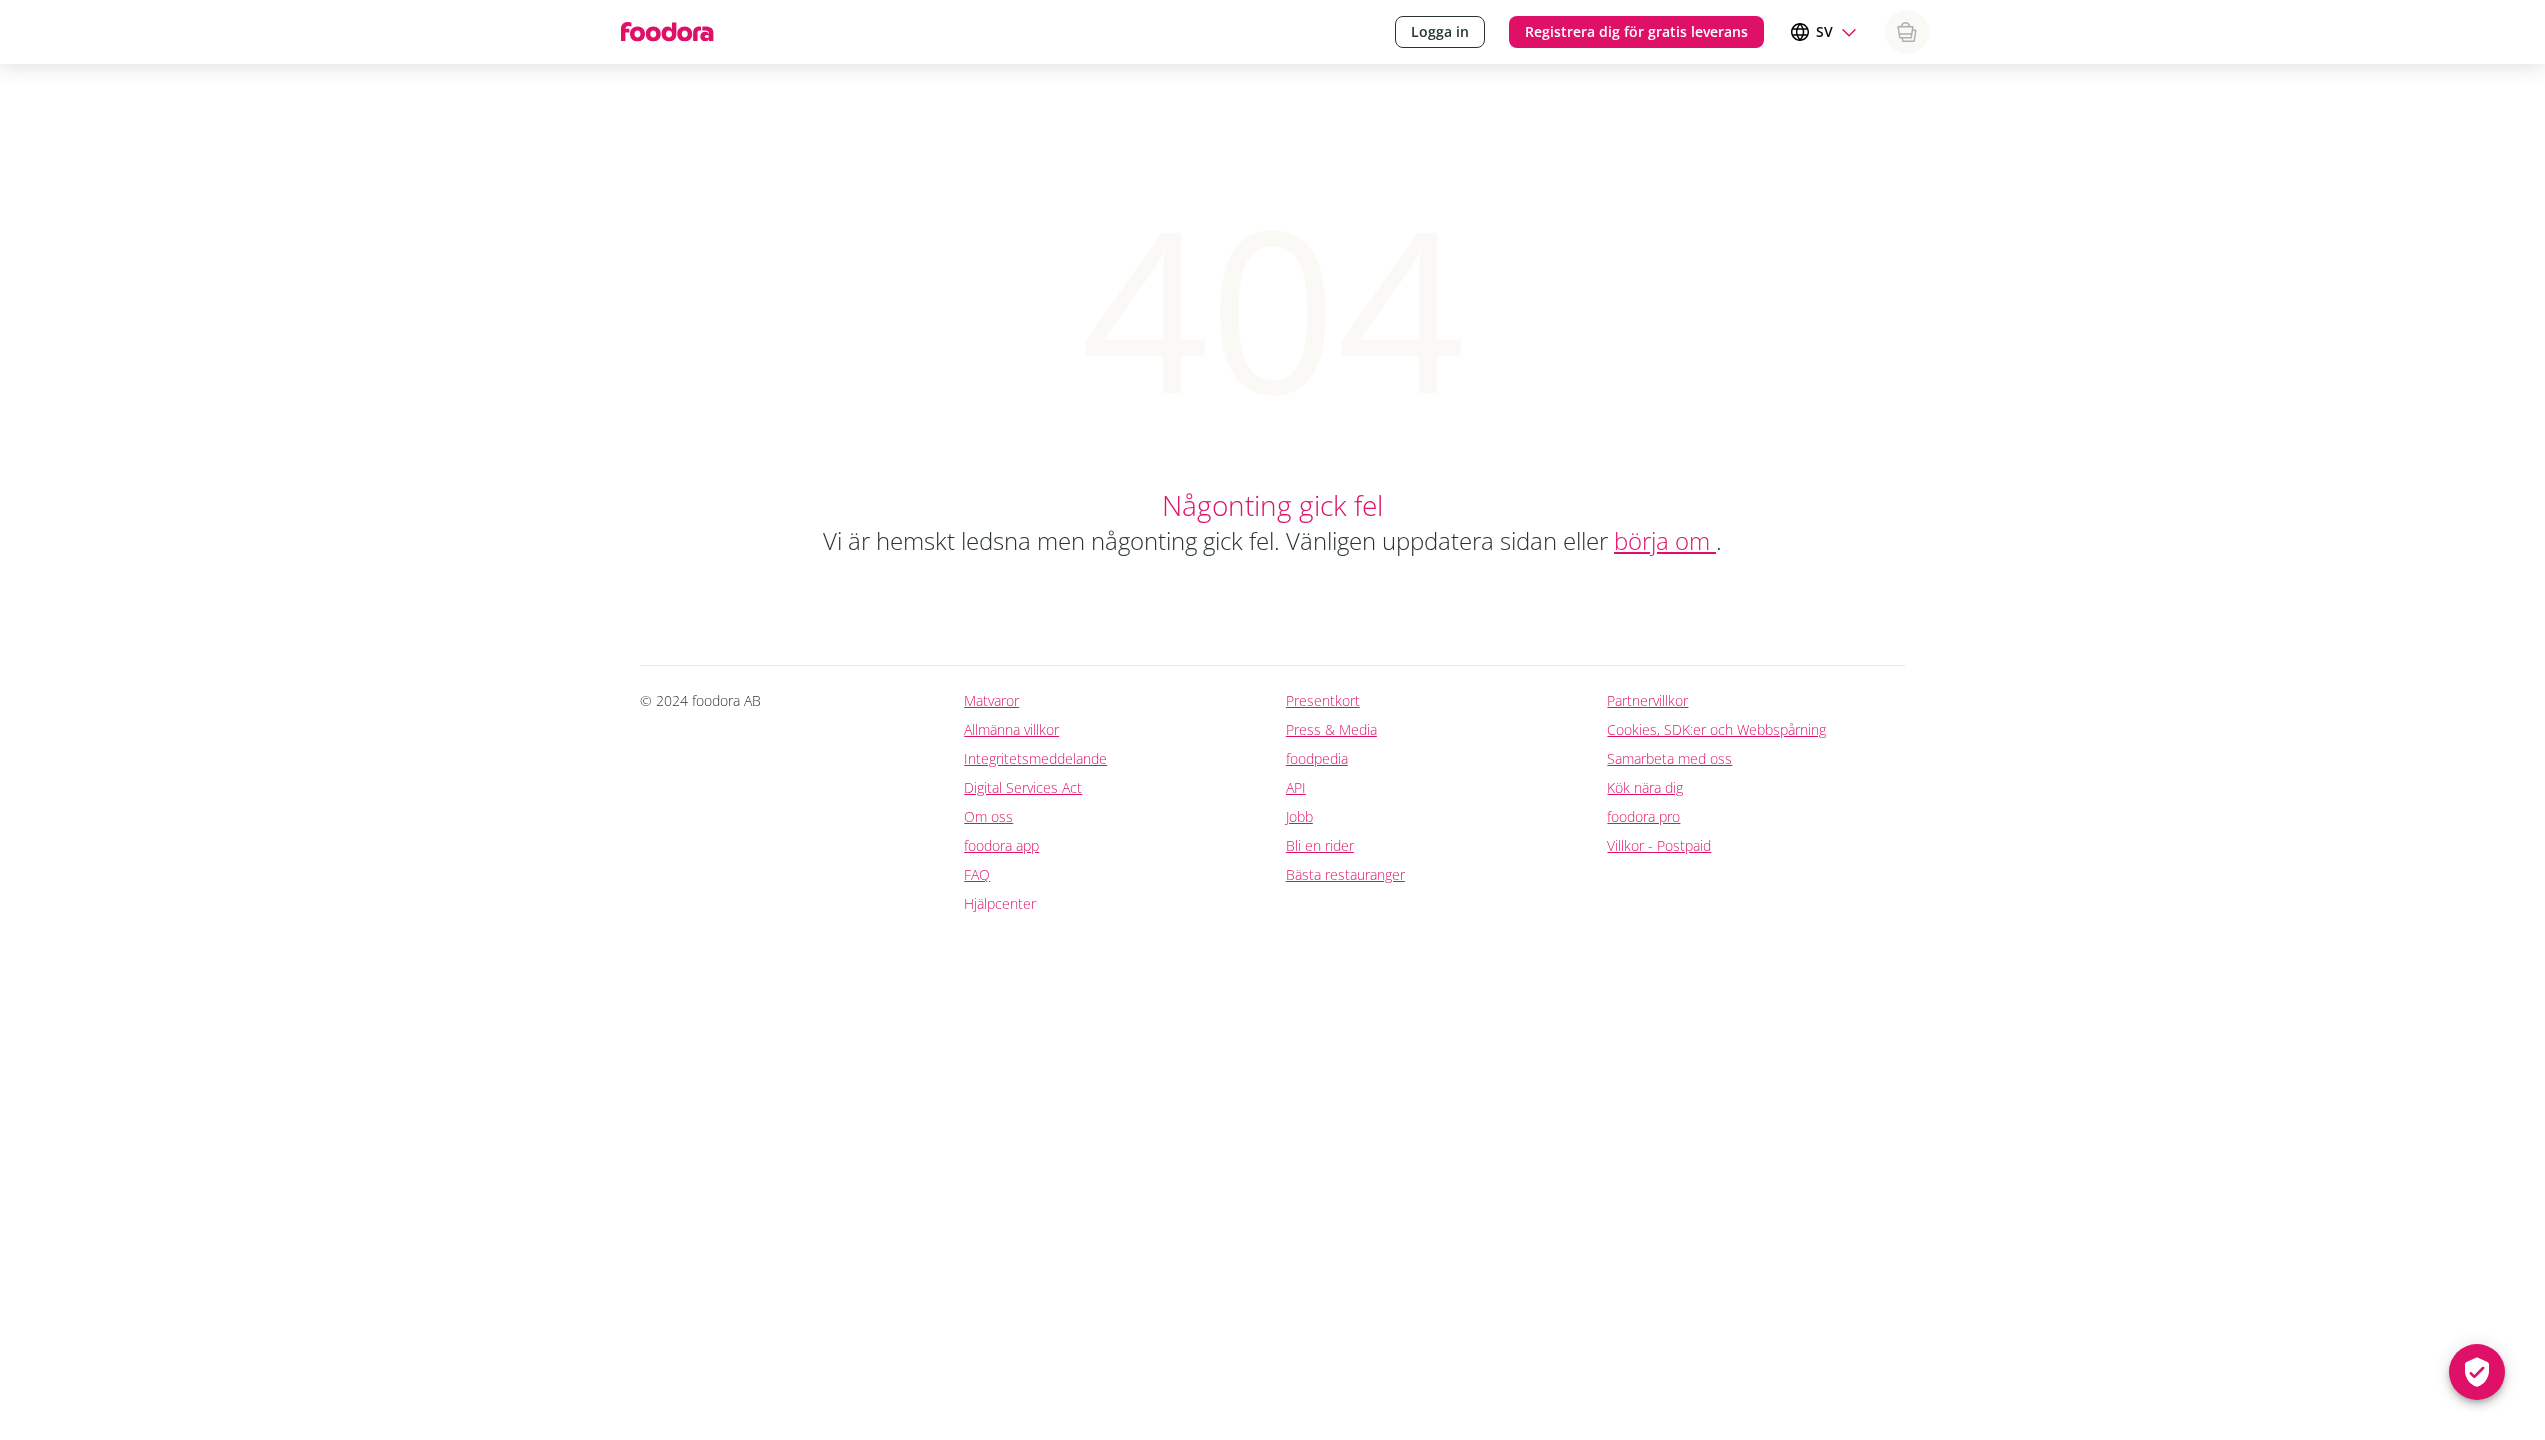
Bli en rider (1320, 845)
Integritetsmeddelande (1035, 758)
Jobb (1299, 816)
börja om (1665, 540)
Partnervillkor (1647, 700)
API (1296, 787)
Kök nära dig (1645, 787)
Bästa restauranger (1345, 874)
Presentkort (1323, 700)
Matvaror (991, 700)
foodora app (1001, 845)
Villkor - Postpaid (1659, 845)
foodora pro (1643, 816)
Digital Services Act (1023, 787)
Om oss (988, 816)
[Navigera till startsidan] (665, 32)
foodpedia (1317, 758)
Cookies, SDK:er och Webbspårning (1716, 729)
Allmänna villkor (1011, 729)
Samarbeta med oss (1669, 758)
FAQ (977, 874)
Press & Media (1331, 729)
